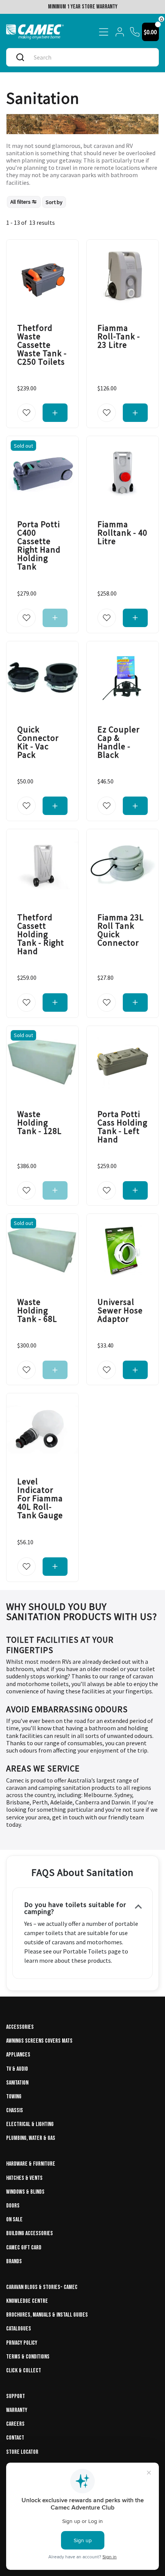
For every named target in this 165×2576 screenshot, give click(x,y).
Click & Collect (24, 2371)
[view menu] (104, 32)
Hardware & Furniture (31, 2164)
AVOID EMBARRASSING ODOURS (67, 1709)
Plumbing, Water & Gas (31, 2138)
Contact (15, 2438)
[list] (36, 202)
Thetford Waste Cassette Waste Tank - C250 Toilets (42, 345)
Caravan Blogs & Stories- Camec (42, 2287)
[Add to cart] (55, 413)
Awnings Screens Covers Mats (39, 2041)
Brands (14, 2261)
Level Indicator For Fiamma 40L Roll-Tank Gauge (40, 1499)
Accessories (20, 2027)
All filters (21, 202)
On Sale (14, 2220)
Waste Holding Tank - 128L (40, 1122)
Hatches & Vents (24, 2178)
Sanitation (17, 2083)
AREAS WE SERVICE (43, 1768)
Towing (14, 2097)
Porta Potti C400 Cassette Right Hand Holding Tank (39, 546)
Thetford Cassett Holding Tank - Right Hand (41, 934)
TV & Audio (17, 2069)
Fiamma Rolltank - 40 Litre (122, 533)
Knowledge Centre (27, 2301)
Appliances (18, 2055)
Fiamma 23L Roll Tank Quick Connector (121, 930)
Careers (15, 2424)
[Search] (20, 57)
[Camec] (35, 32)
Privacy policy (22, 2343)
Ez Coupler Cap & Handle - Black (119, 742)
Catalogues (19, 2329)
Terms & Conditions (28, 2357)
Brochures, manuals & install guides (47, 2315)
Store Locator (22, 2452)
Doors (13, 2206)
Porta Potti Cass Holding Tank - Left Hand (122, 1127)
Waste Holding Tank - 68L (37, 1310)
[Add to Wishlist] (26, 413)
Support (16, 2396)
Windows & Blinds (25, 2192)
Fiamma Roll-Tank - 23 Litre (119, 336)
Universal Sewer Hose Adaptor (120, 1310)
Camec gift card (24, 2248)
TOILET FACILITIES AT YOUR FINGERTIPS (60, 1645)
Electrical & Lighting (30, 2124)
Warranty (17, 2410)
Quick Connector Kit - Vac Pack (38, 742)
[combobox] (90, 57)
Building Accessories (30, 2233)
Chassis (15, 2110)
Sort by (54, 202)
